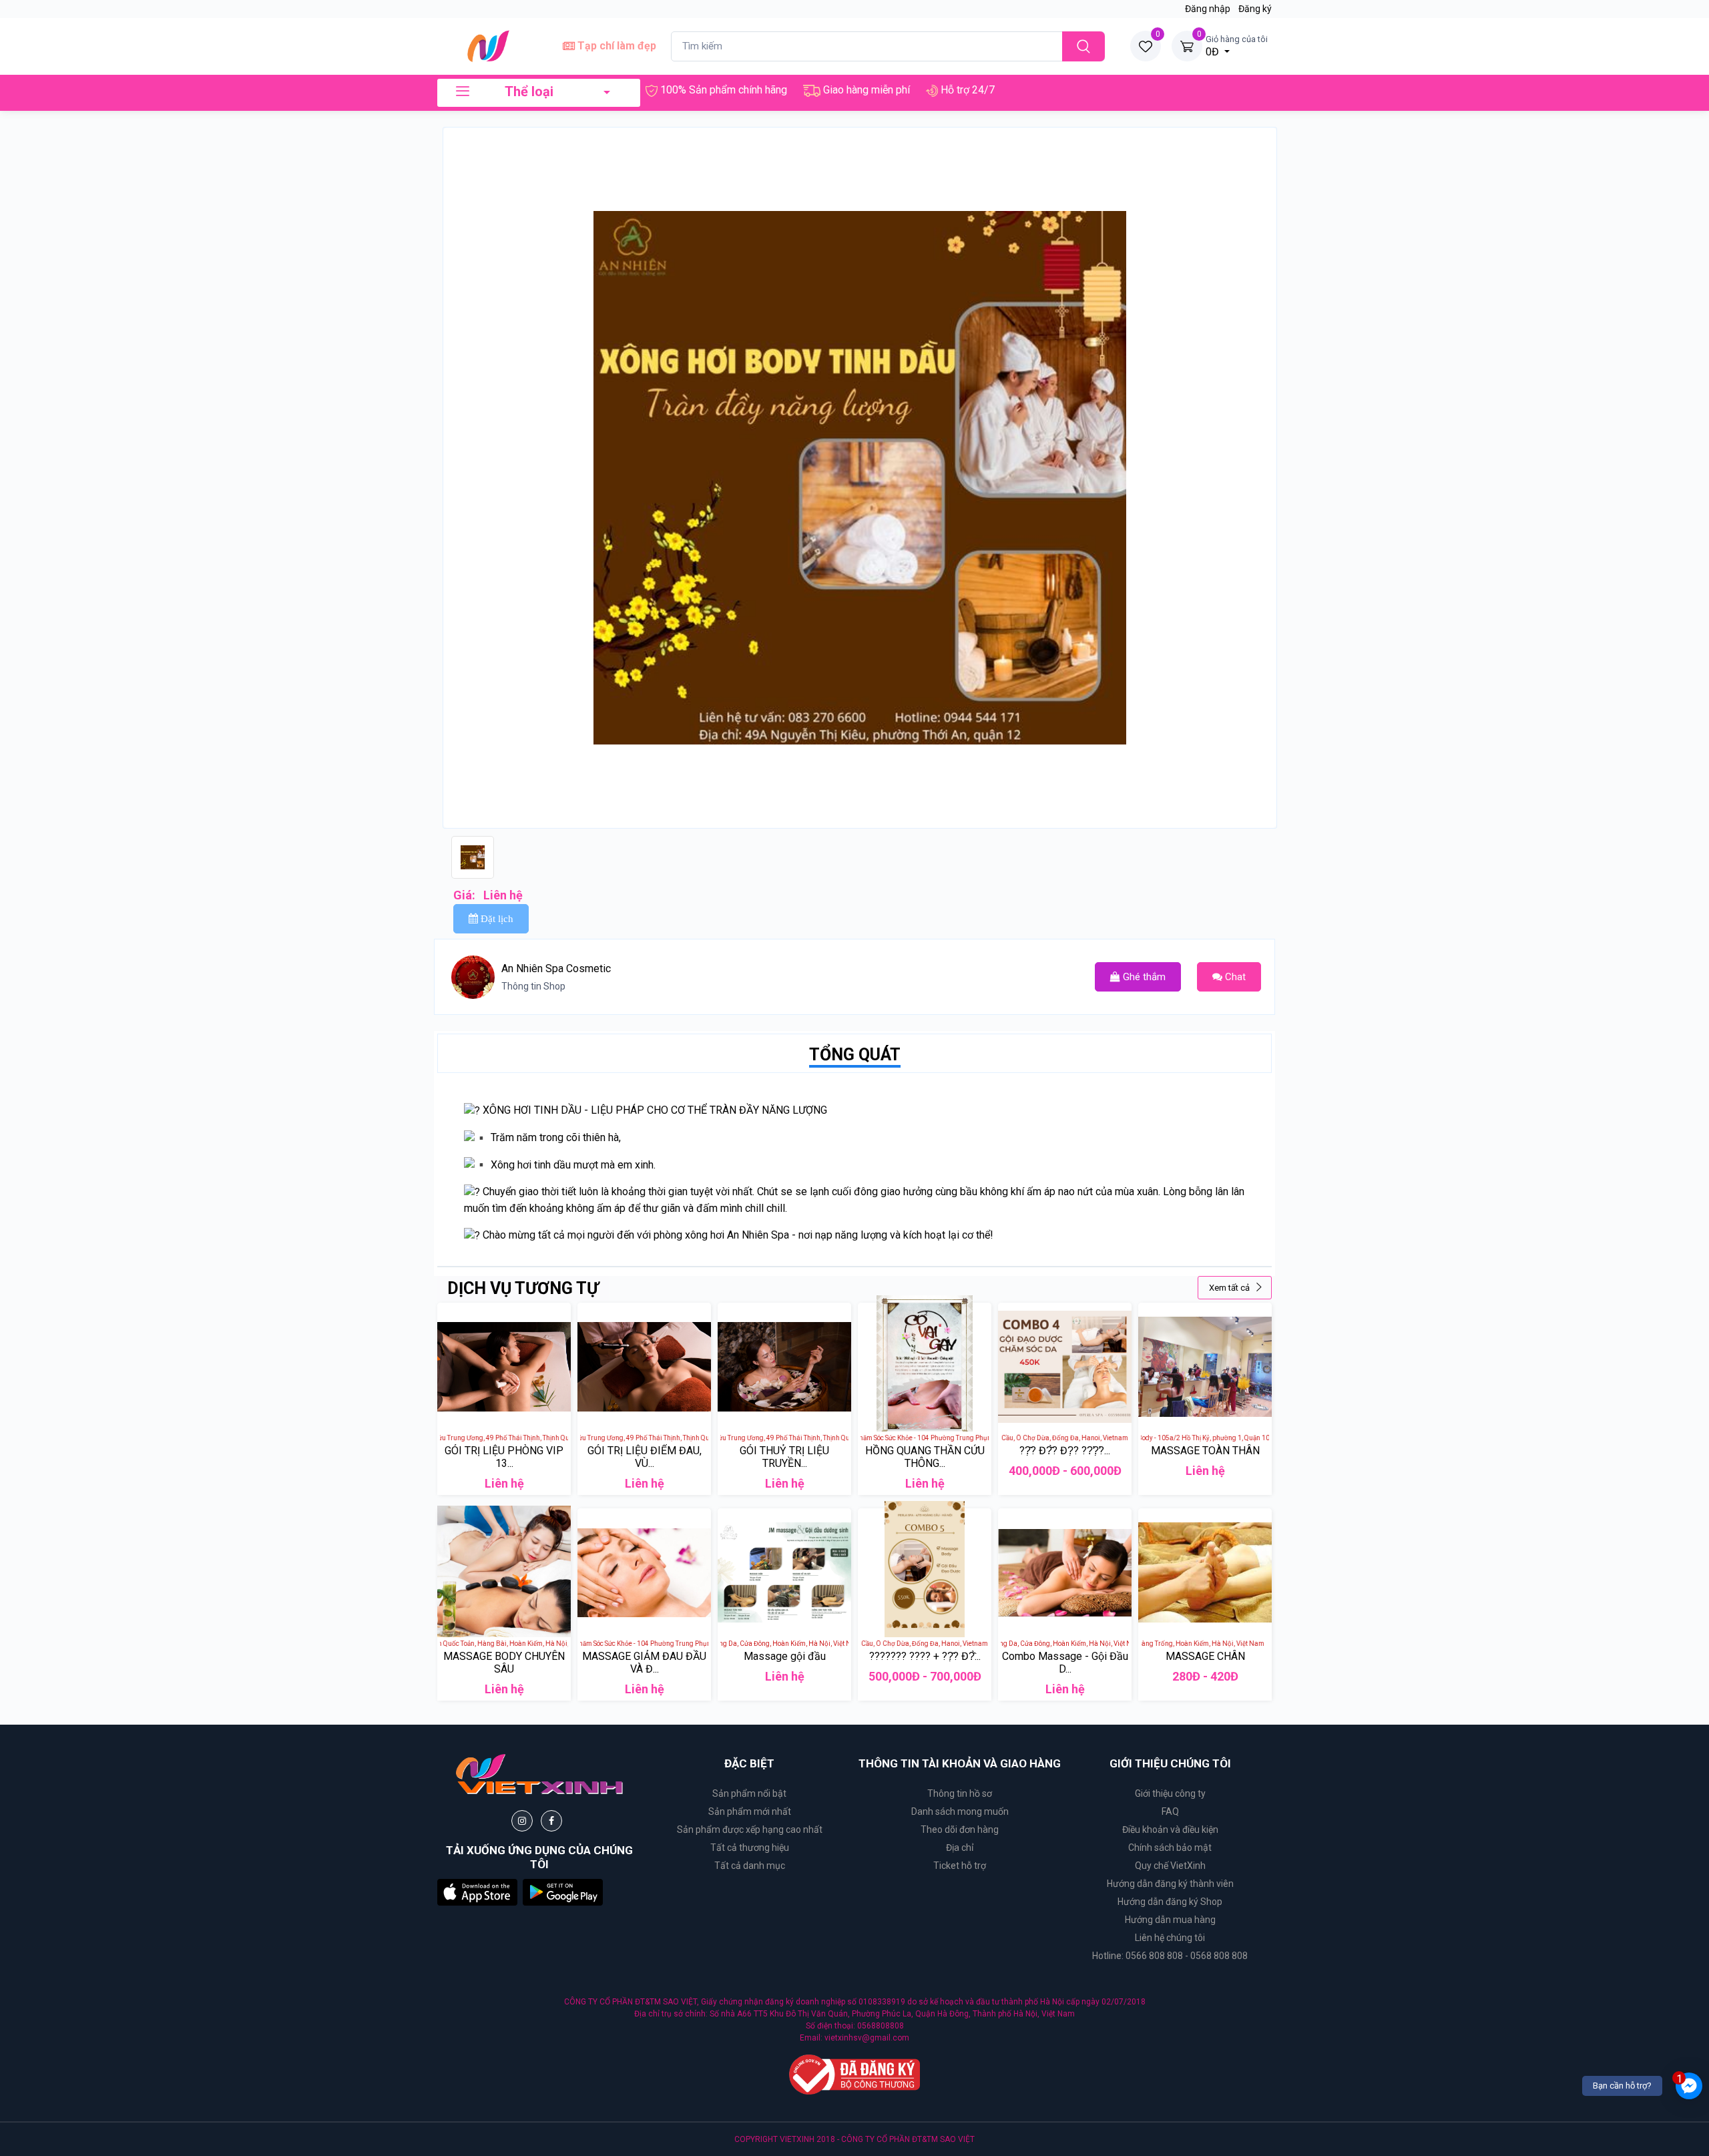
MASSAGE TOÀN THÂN (1205, 1451)
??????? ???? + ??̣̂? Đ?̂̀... (925, 1656)
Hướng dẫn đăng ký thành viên (1170, 1884)
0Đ (1237, 46)
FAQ (1170, 1811)
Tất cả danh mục (750, 1866)
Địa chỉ (960, 1848)
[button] (477, 1891)
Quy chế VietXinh (1170, 1866)
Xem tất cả (1230, 1288)
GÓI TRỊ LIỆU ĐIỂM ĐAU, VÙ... (645, 1457)
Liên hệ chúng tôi (1170, 1938)
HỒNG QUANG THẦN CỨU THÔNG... (925, 1457)
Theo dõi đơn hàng (960, 1829)
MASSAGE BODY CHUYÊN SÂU (504, 1663)
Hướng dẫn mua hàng (1170, 1920)
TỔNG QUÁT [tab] (855, 1055)
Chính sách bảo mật (1170, 1848)
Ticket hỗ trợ (960, 1866)
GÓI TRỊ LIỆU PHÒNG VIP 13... (504, 1457)
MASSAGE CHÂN (1205, 1656)
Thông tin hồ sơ (960, 1793)
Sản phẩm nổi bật (749, 1793)
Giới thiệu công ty (1170, 1793)
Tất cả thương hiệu (750, 1848)
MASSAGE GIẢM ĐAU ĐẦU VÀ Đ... (644, 1663)
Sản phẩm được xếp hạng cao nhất (750, 1829)
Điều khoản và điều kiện (1170, 1829)
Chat (1234, 977)
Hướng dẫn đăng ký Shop (1170, 1902)
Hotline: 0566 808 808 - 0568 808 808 (1170, 1956)
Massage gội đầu (785, 1656)
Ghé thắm (1143, 977)
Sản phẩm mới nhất (750, 1811)
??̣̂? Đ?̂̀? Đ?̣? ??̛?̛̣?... (1065, 1451)
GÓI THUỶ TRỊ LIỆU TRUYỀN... (784, 1457)
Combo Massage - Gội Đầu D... (1065, 1663)
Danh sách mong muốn (960, 1811)
